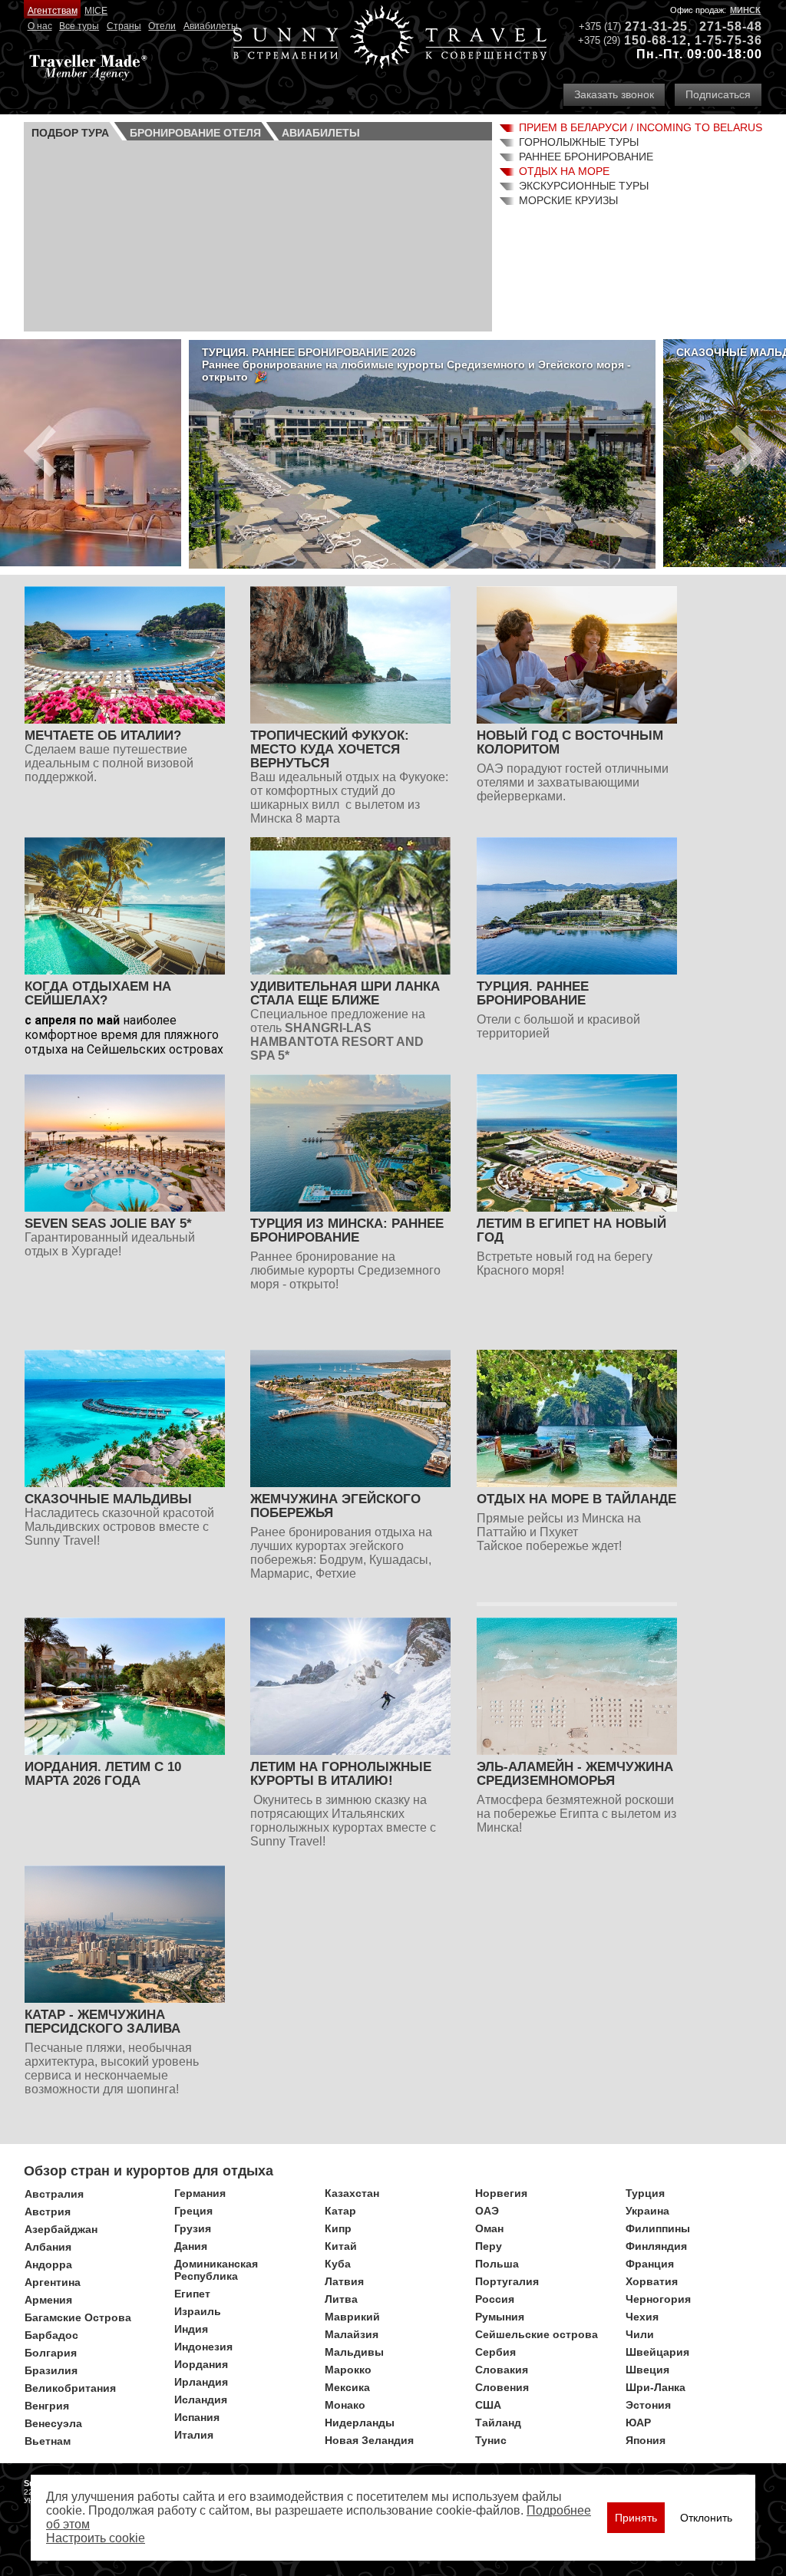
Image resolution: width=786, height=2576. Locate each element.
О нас (40, 26)
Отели (162, 26)
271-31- (649, 26)
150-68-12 (656, 40)
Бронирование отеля (195, 133)
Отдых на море (564, 171)
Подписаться (718, 94)
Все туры (79, 26)
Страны (124, 26)
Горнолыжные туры (579, 142)
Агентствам (53, 11)
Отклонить (706, 2518)
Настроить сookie (96, 2538)
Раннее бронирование (586, 157)
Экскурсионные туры (584, 186)
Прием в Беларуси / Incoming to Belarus (641, 127)
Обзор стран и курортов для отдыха (149, 2171)
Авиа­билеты (321, 133)
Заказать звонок (614, 94)
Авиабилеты (211, 26)
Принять (636, 2518)
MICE (96, 11)
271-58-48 (731, 26)
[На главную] (390, 39)
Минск (745, 10)
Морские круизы (568, 200)
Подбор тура (70, 133)
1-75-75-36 (728, 40)
